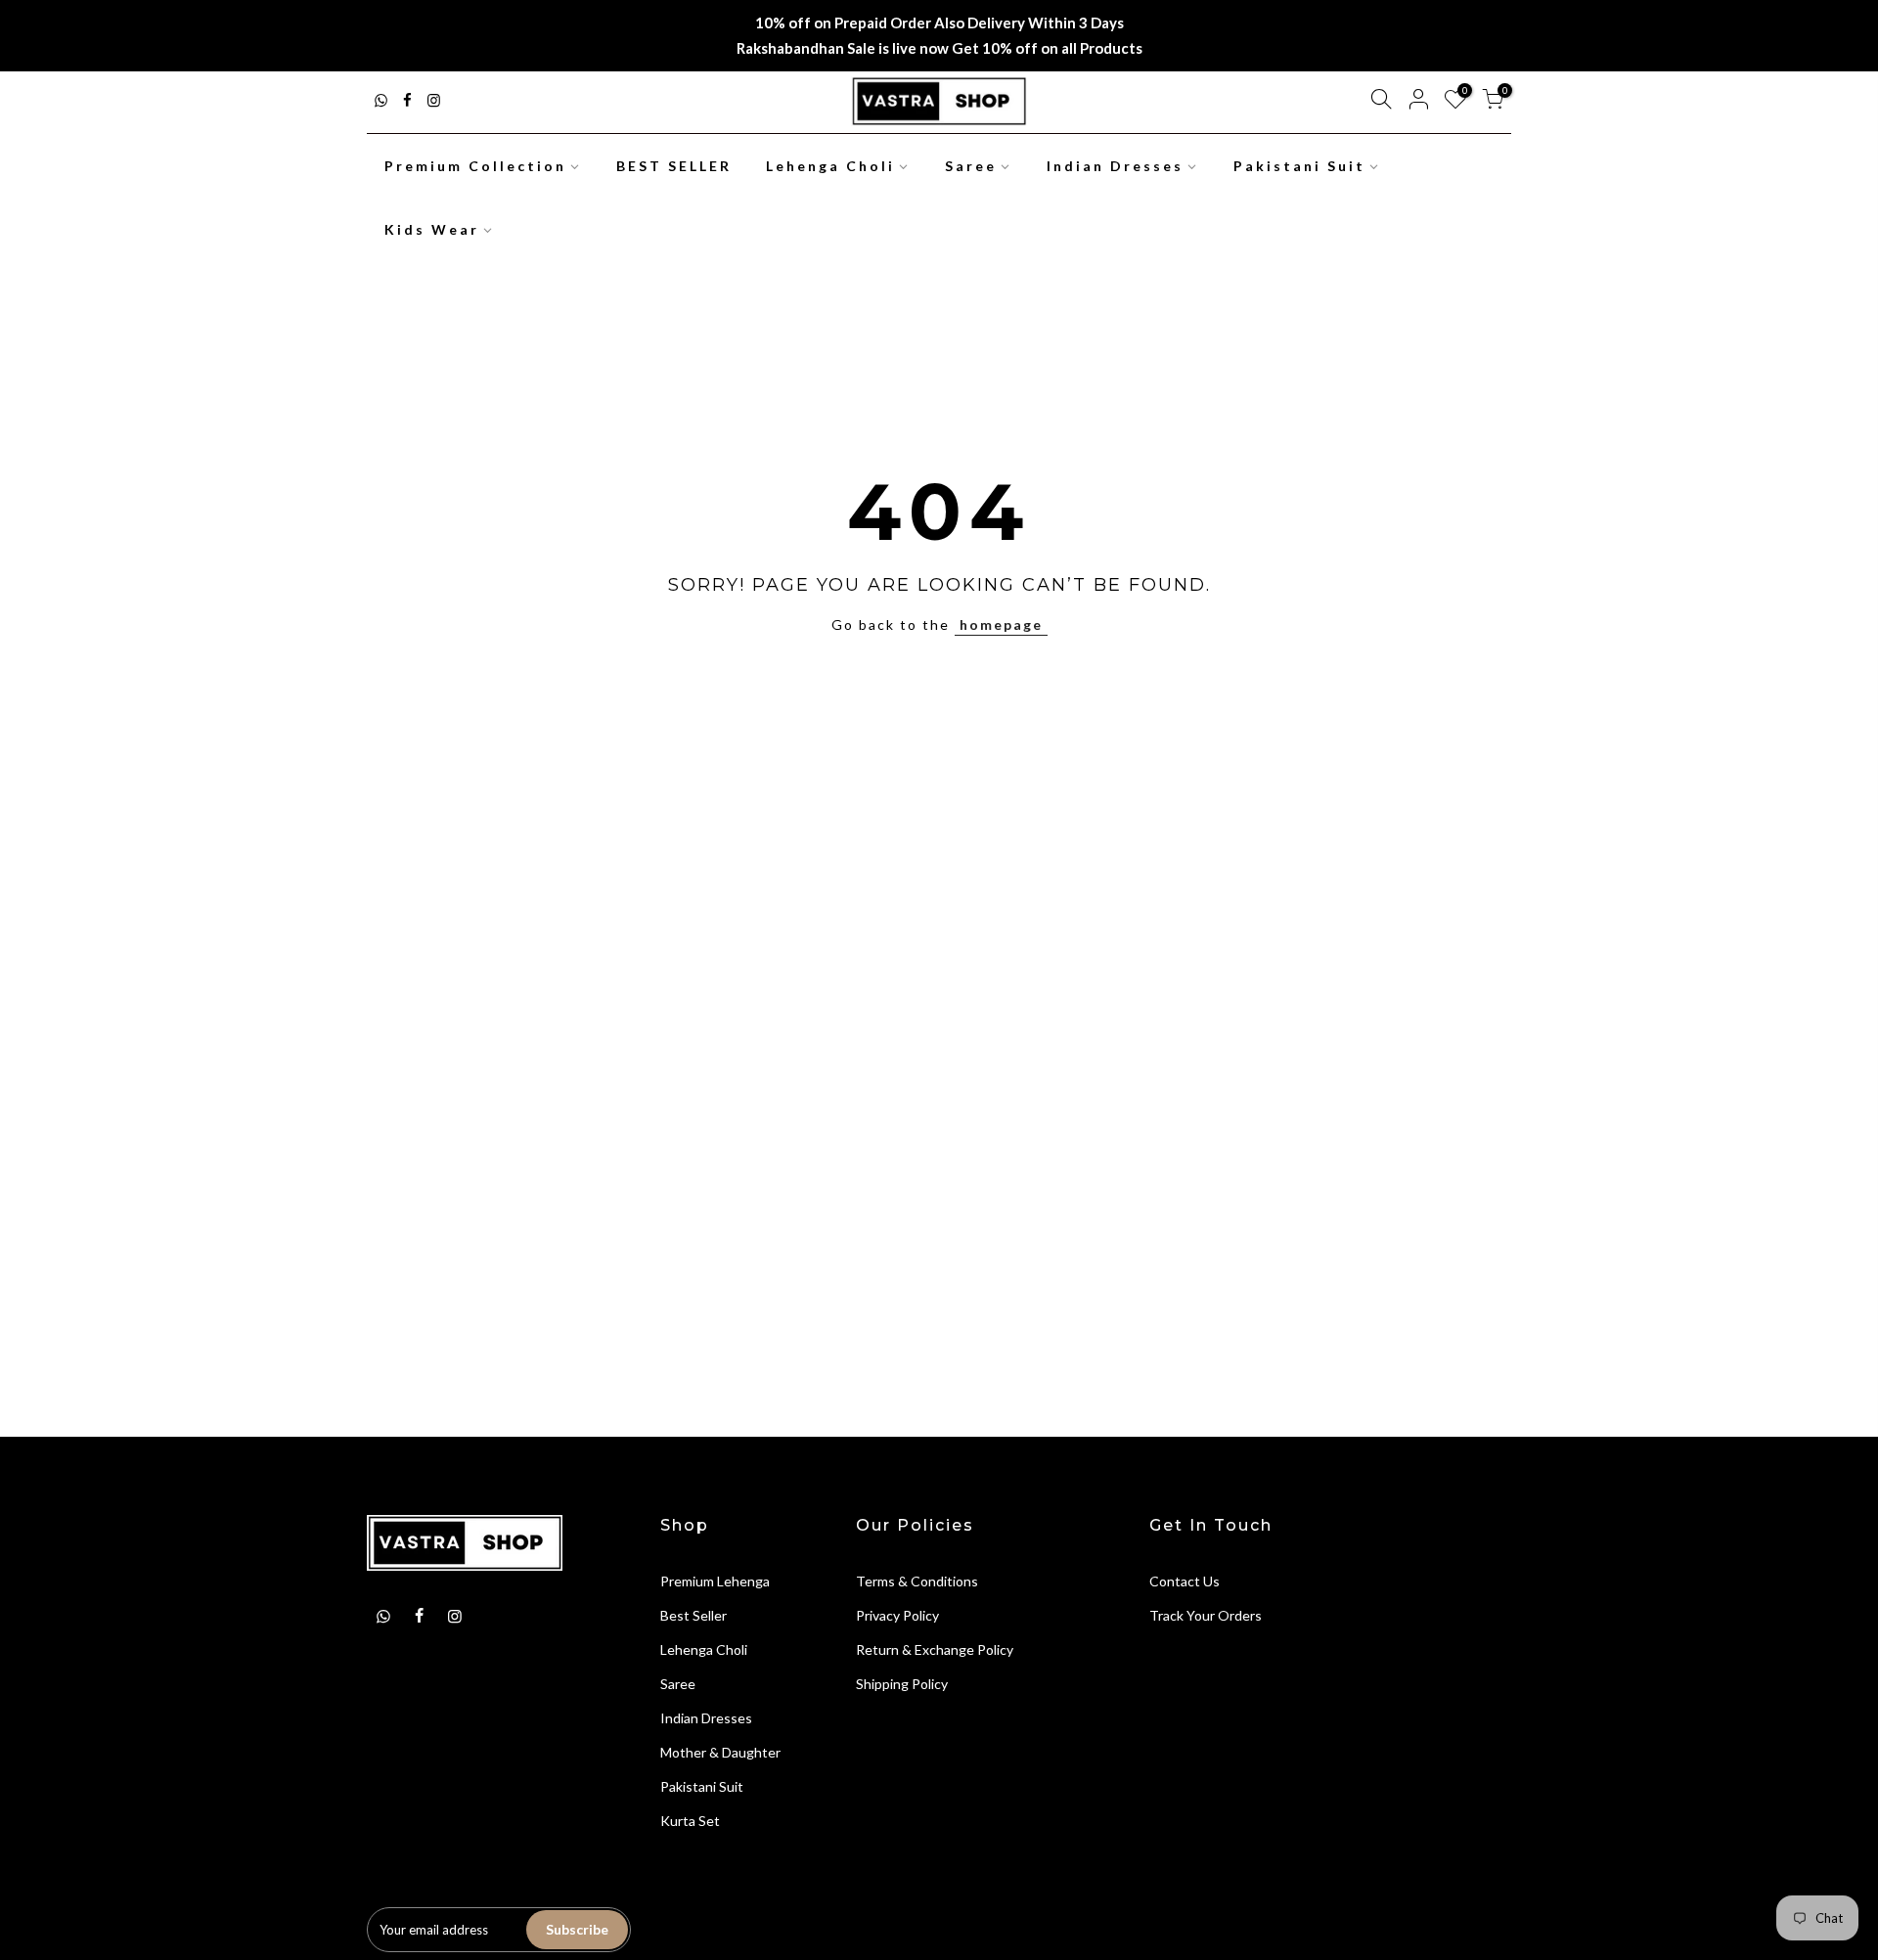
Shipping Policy (902, 1684)
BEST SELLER (674, 166)
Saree (971, 166)
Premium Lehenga (715, 1581)
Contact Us (1185, 1581)
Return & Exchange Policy (935, 1649)
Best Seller (693, 1615)
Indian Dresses (1115, 166)
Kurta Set (690, 1821)
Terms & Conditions (917, 1581)
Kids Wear (432, 229)
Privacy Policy (897, 1615)
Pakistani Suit (1299, 166)
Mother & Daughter (720, 1752)
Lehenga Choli (830, 166)
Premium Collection (475, 166)
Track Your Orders (1206, 1615)
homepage (1001, 624)
